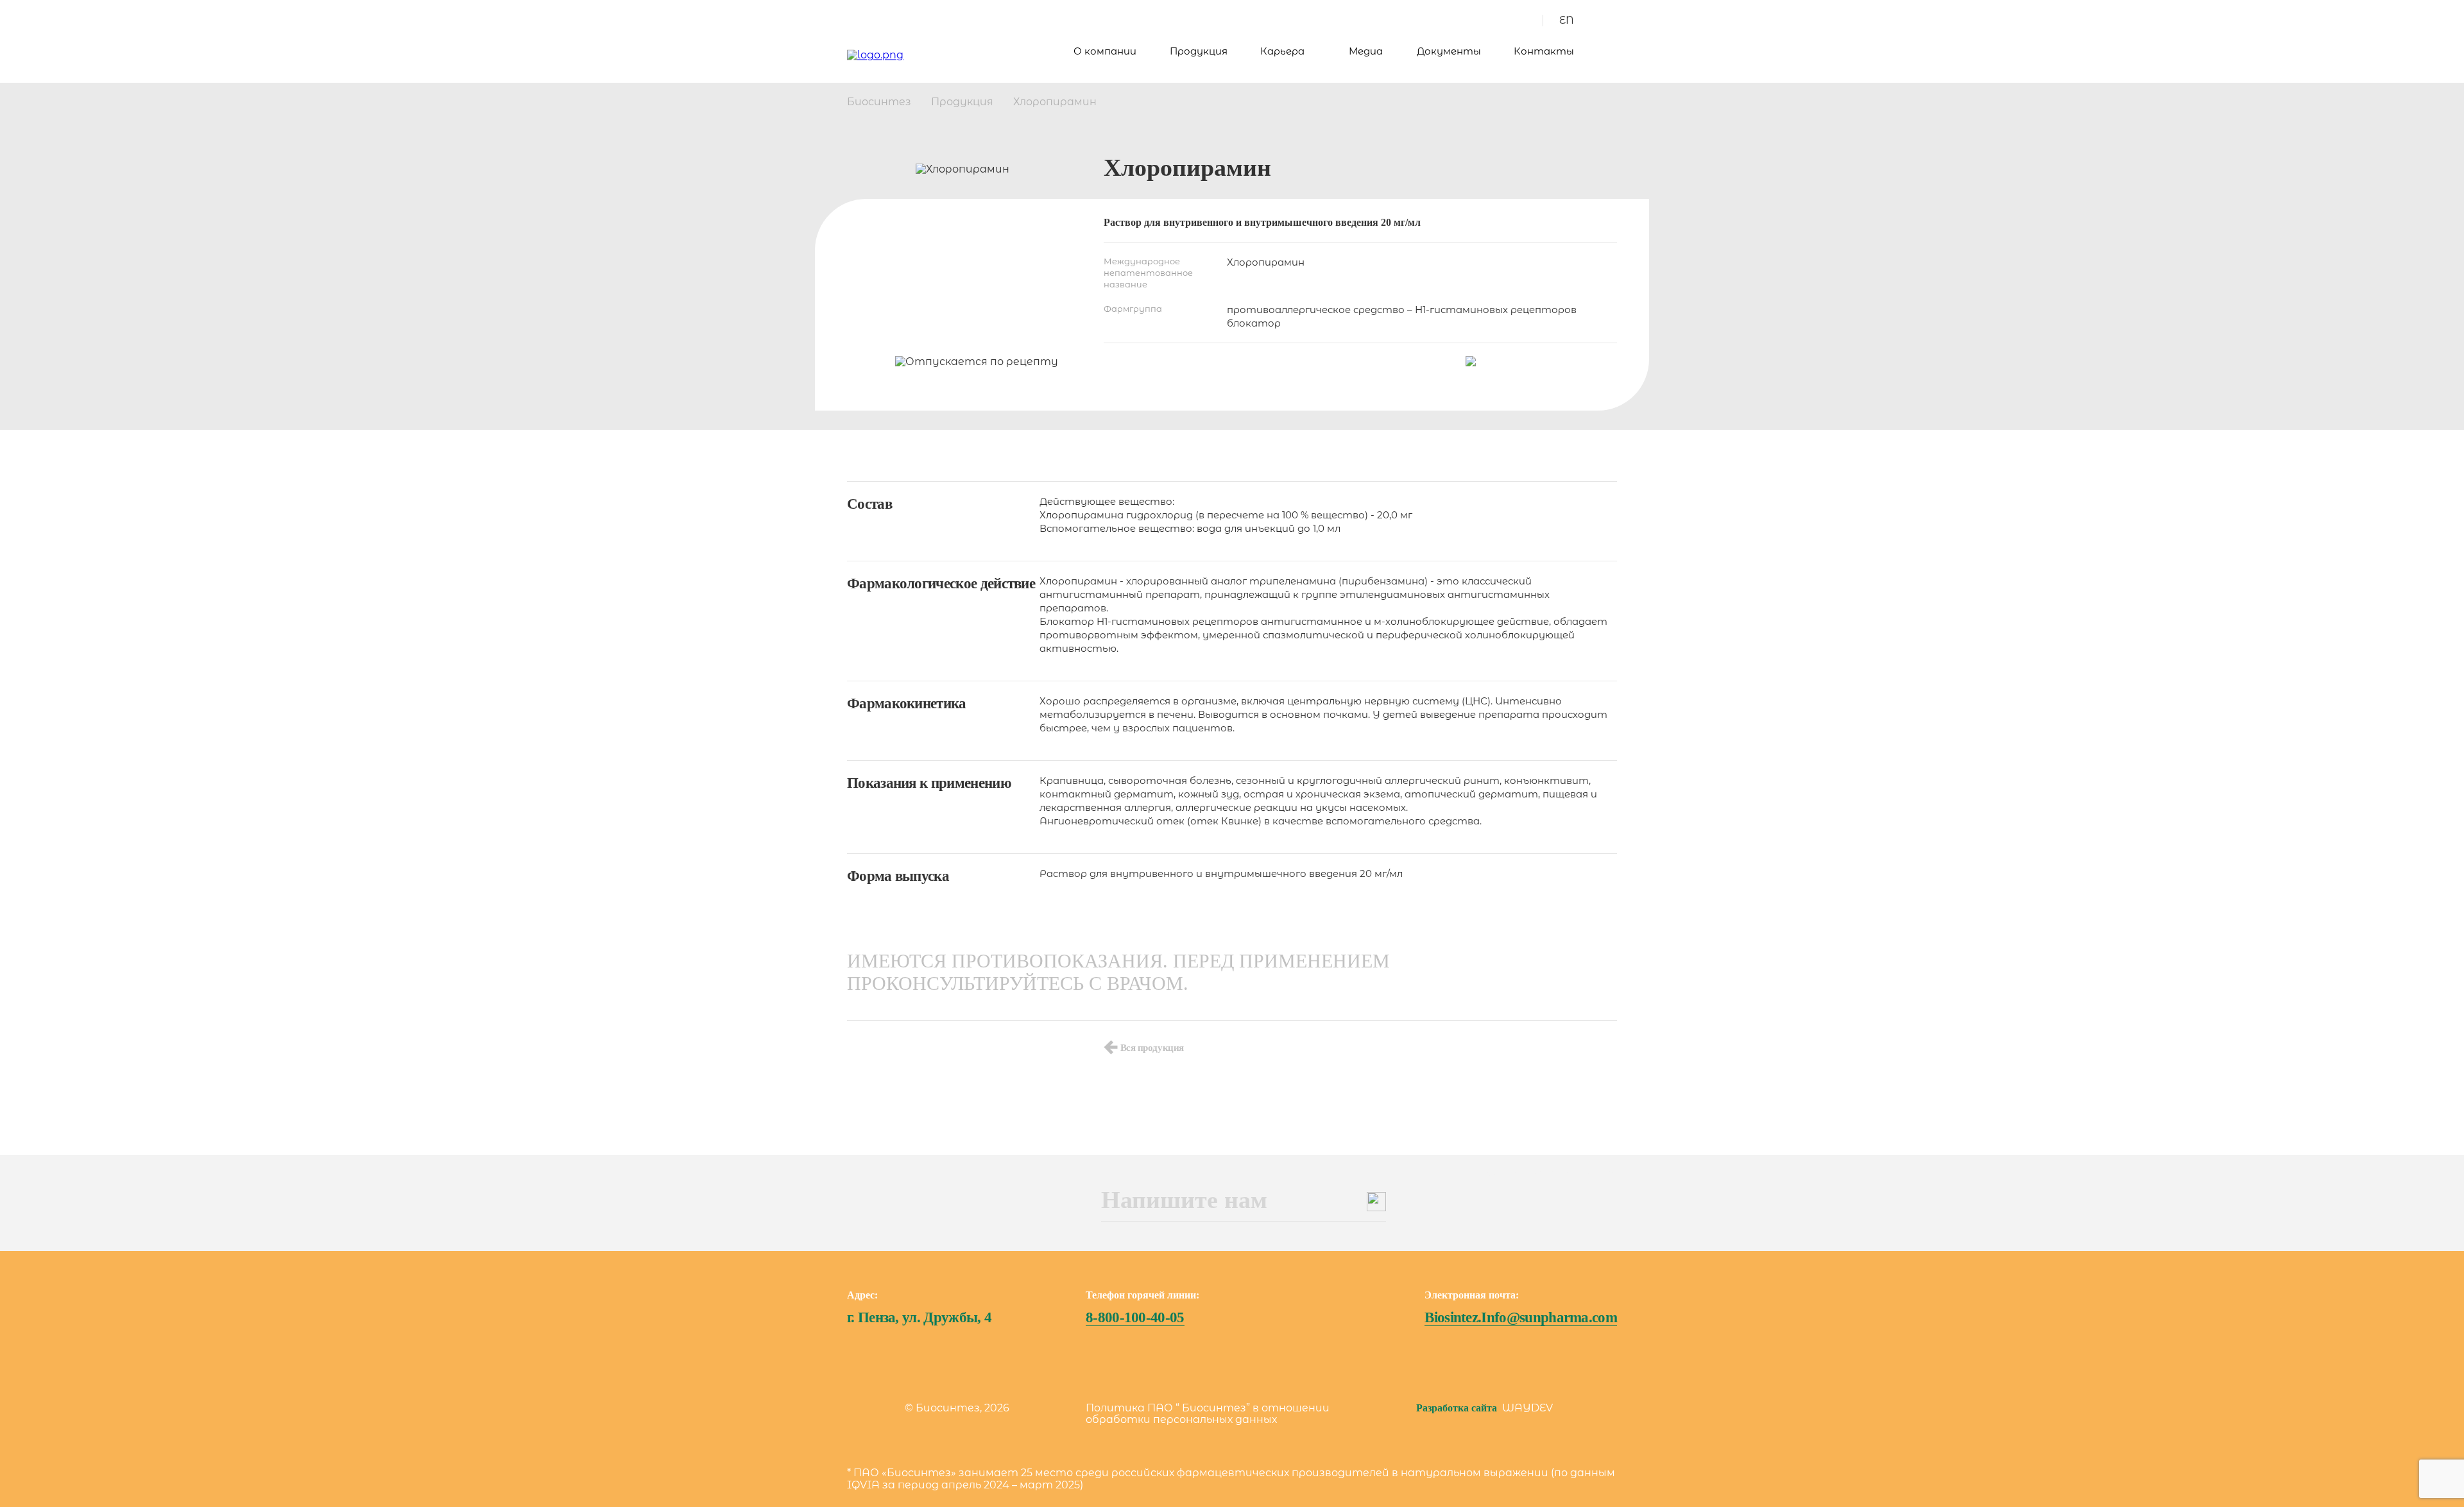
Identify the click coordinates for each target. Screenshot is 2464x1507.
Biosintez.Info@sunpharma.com (1521, 1317)
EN (1567, 20)
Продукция (1199, 51)
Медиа (1366, 51)
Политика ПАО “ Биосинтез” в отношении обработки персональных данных (1208, 1414)
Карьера (1282, 51)
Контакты (1544, 51)
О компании (1105, 51)
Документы (1449, 51)
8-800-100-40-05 (1135, 1317)
